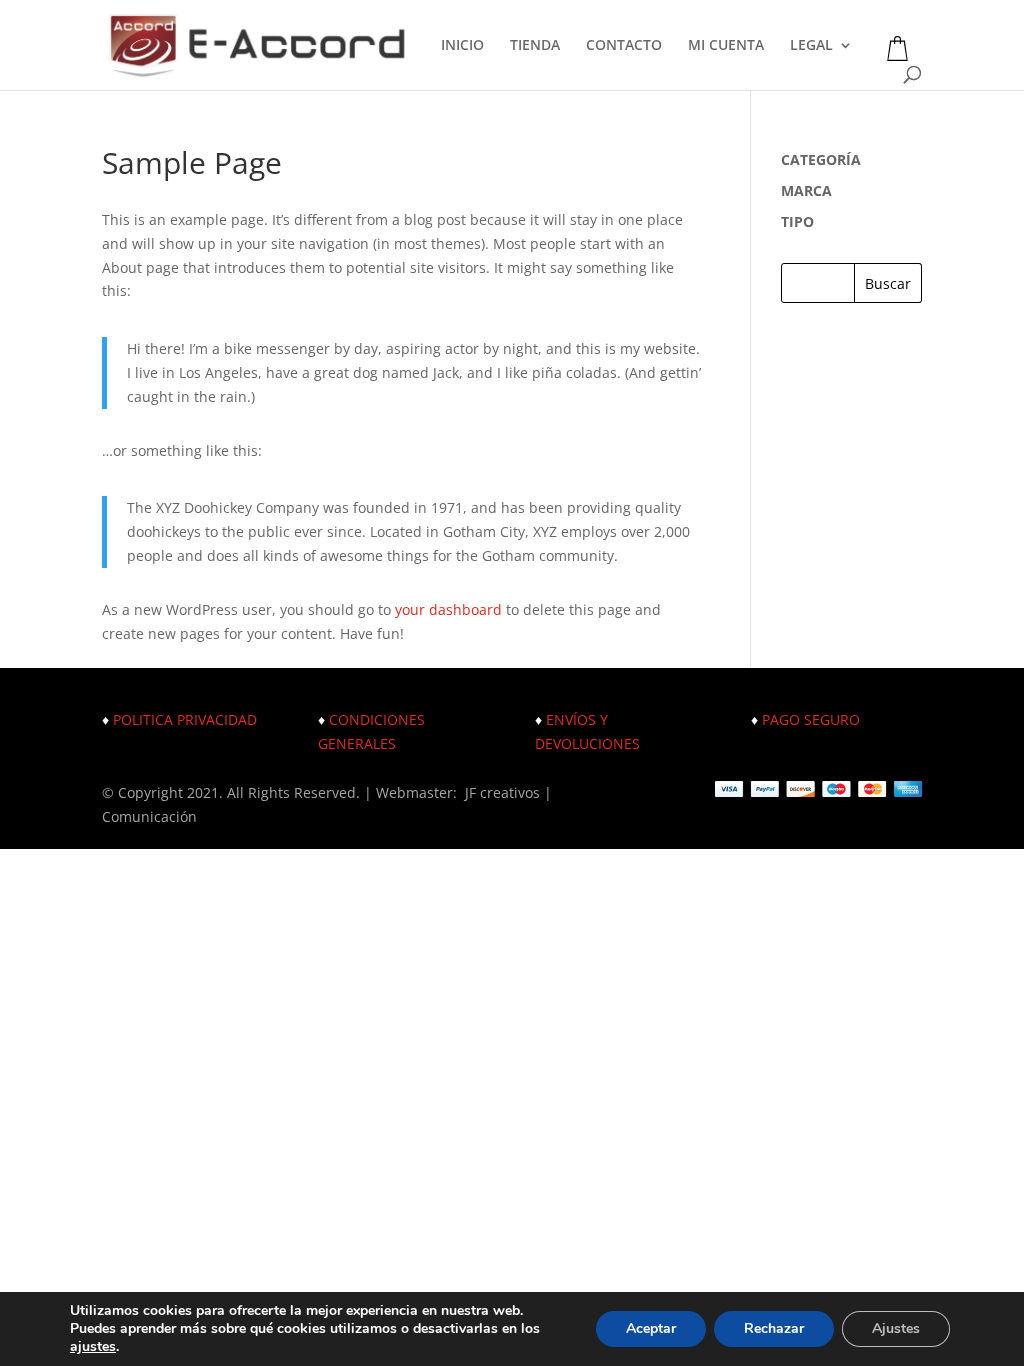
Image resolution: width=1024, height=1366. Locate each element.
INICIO (462, 46)
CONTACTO (624, 46)
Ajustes (896, 1328)
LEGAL (811, 46)
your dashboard (448, 609)
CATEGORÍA (821, 159)
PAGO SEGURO (811, 719)
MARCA (806, 190)
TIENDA (535, 46)
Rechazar (774, 1328)
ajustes (93, 1347)
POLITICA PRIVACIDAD (185, 719)
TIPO (797, 221)
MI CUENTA (726, 46)
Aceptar (651, 1328)
